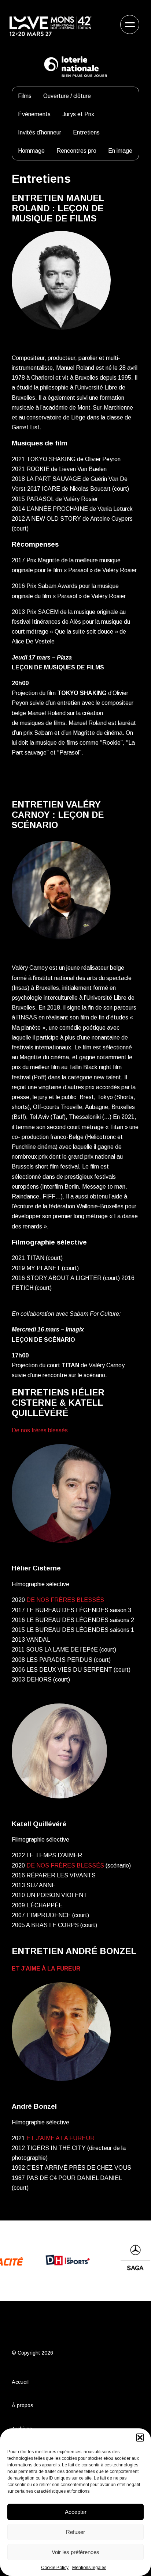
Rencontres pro (76, 151)
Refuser (75, 2532)
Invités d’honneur (40, 132)
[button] (140, 2438)
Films (25, 96)
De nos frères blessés (40, 1430)
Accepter (76, 2512)
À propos (23, 2405)
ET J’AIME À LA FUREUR (46, 1969)
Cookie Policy (55, 2568)
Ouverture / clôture (67, 96)
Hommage (31, 151)
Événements (34, 114)
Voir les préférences (75, 2552)
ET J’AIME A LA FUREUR (60, 2138)
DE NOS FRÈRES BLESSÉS (65, 1600)
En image (120, 151)
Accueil (20, 2382)
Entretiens (86, 132)
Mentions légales (89, 2568)
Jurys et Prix (78, 114)
